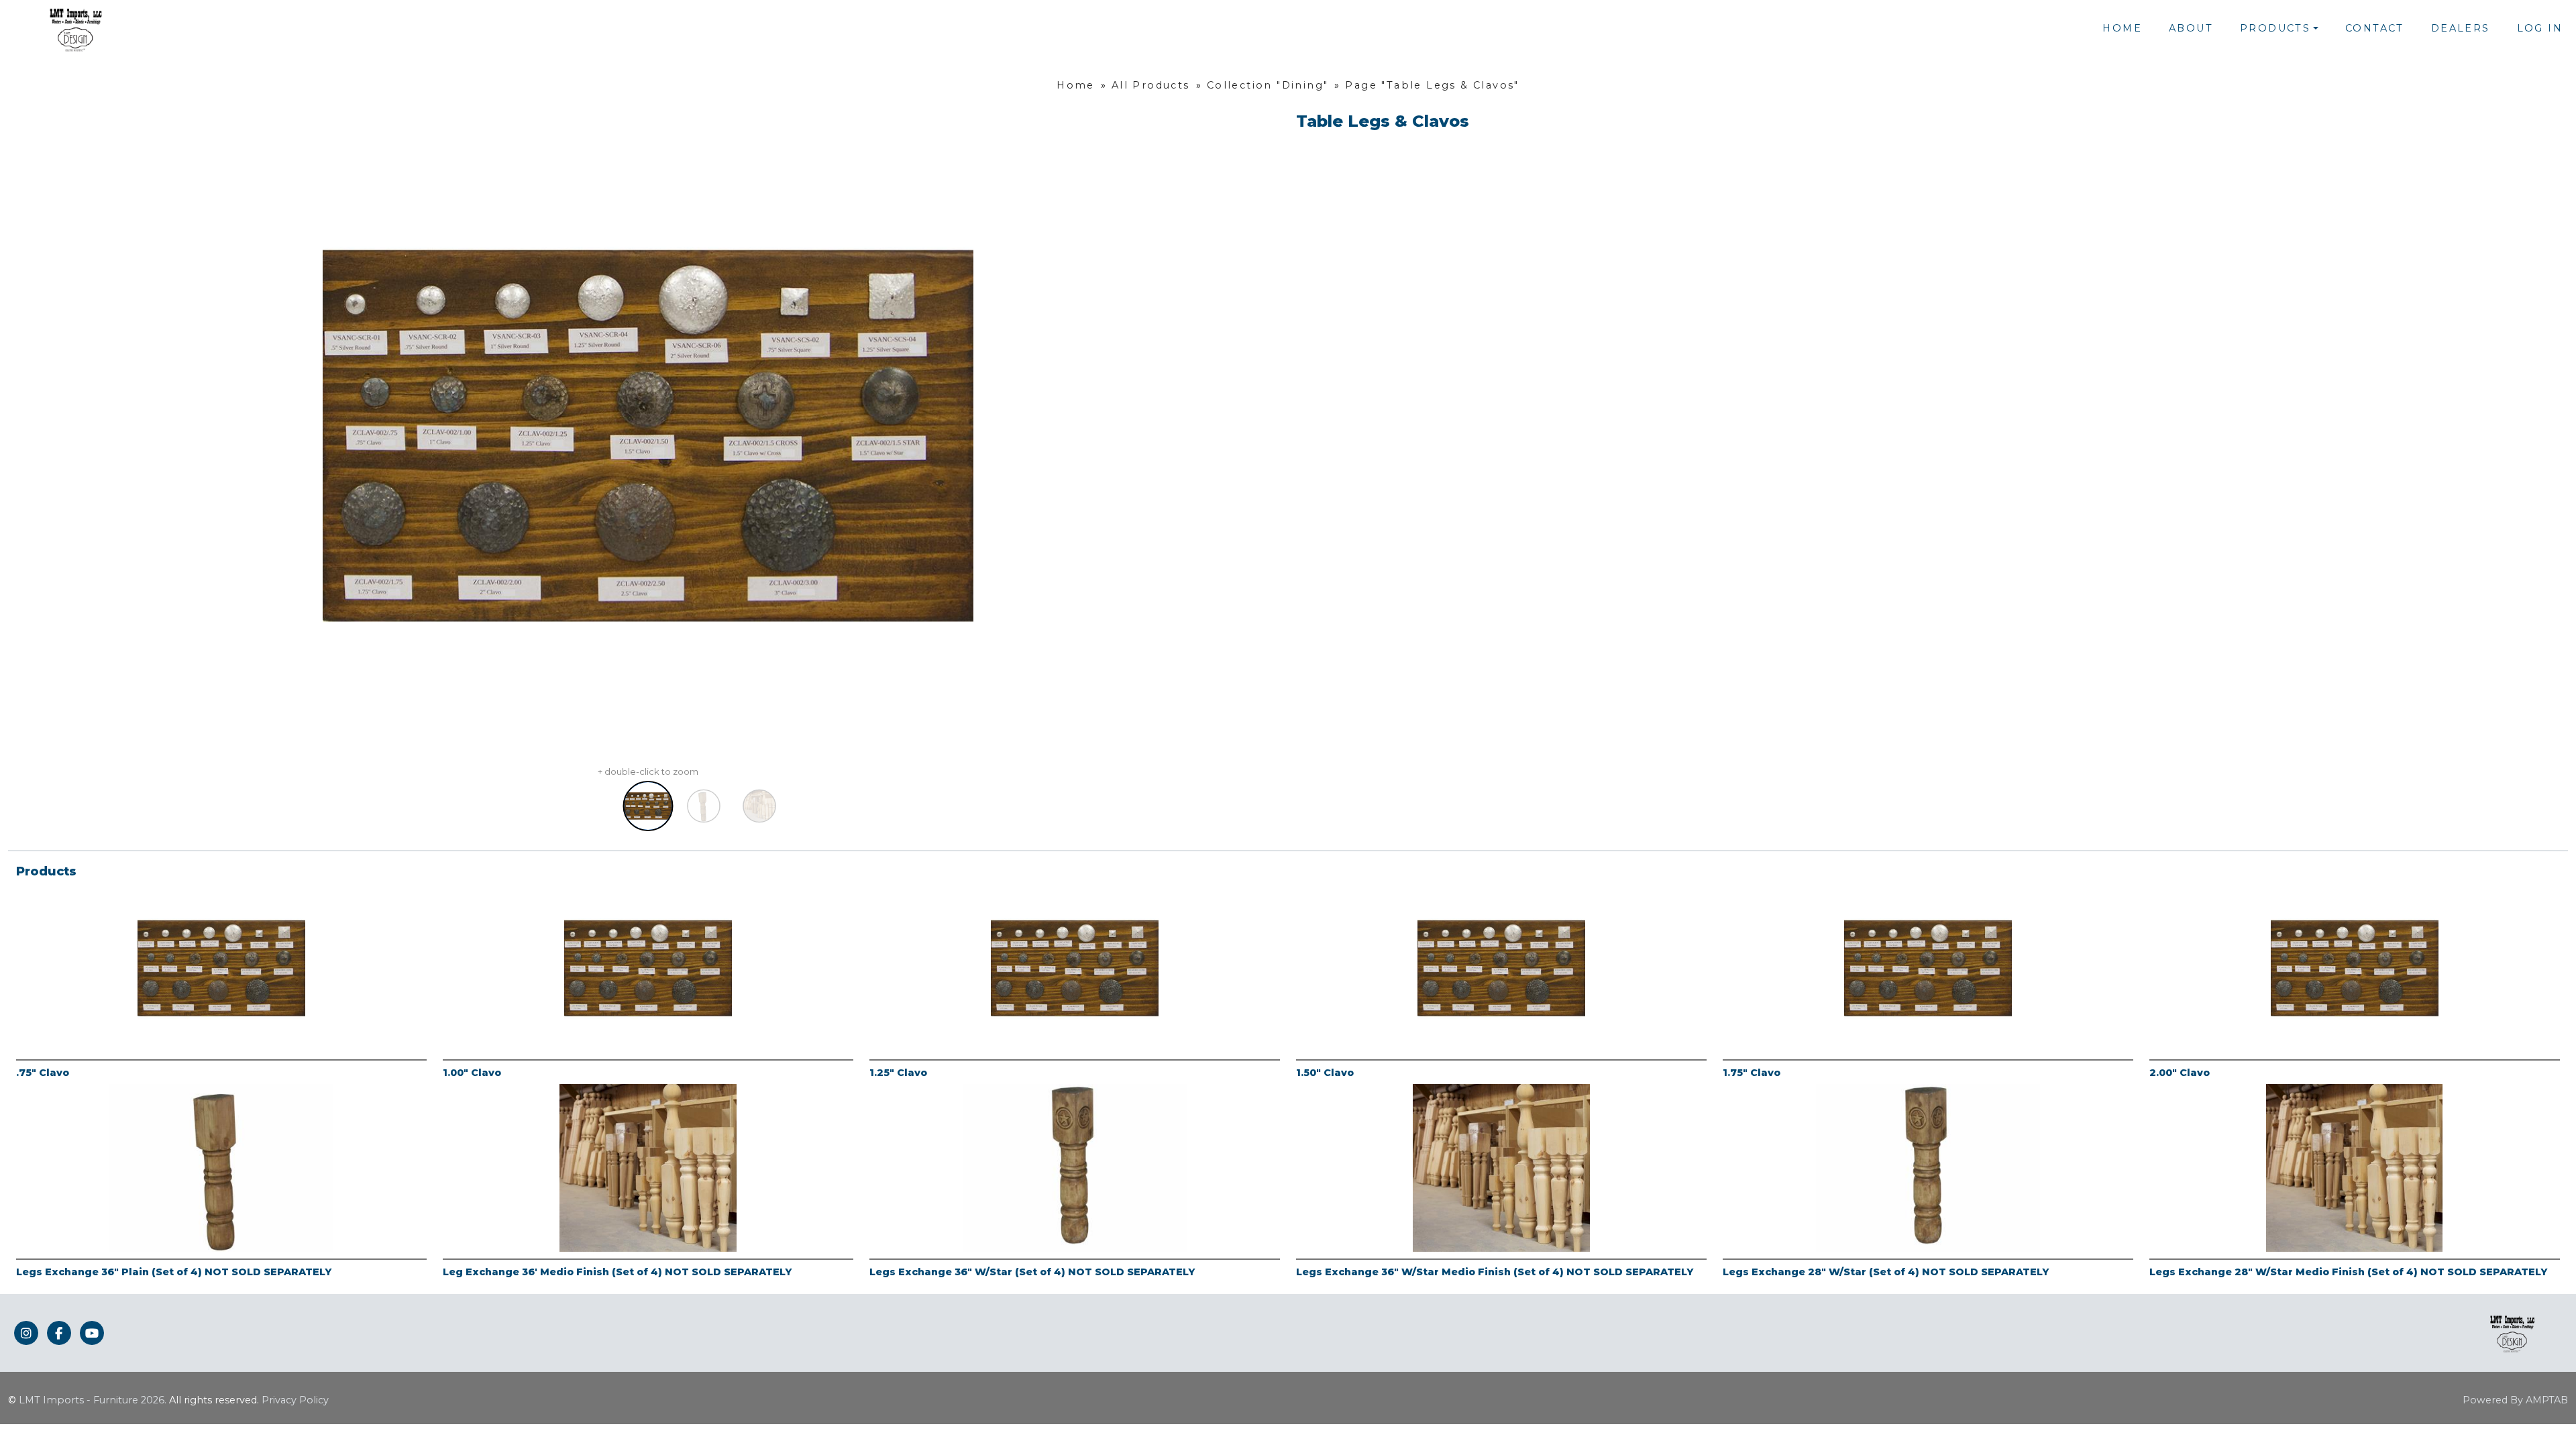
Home (2122, 28)
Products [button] (2275, 28)
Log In (2540, 28)
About (2191, 28)
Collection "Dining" (1268, 85)
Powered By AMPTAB (2515, 1400)
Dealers (2461, 28)
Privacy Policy (295, 1400)
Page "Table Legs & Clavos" (1432, 85)
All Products (1151, 85)
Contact (2375, 28)
